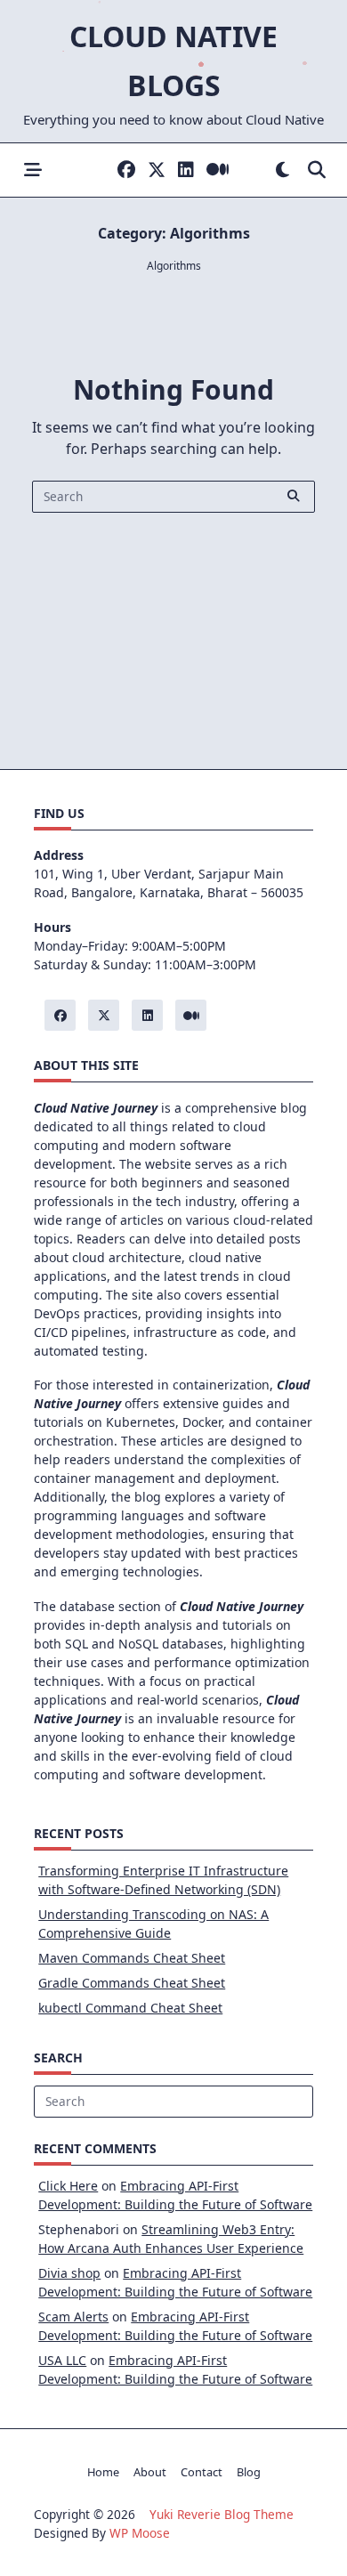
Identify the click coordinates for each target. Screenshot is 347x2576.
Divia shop (69, 2273)
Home (103, 2472)
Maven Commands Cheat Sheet (132, 1958)
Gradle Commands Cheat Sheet (132, 1983)
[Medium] (218, 170)
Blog (249, 2472)
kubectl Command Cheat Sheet (130, 2008)
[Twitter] (157, 170)
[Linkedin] (186, 170)
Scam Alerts (73, 2317)
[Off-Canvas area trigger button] (32, 170)
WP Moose (140, 2533)
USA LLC (62, 2360)
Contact (202, 2472)
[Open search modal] (317, 170)
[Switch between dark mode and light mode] (282, 170)
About (150, 2472)
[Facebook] (126, 170)
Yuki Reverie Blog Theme (222, 2514)
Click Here (68, 2186)
